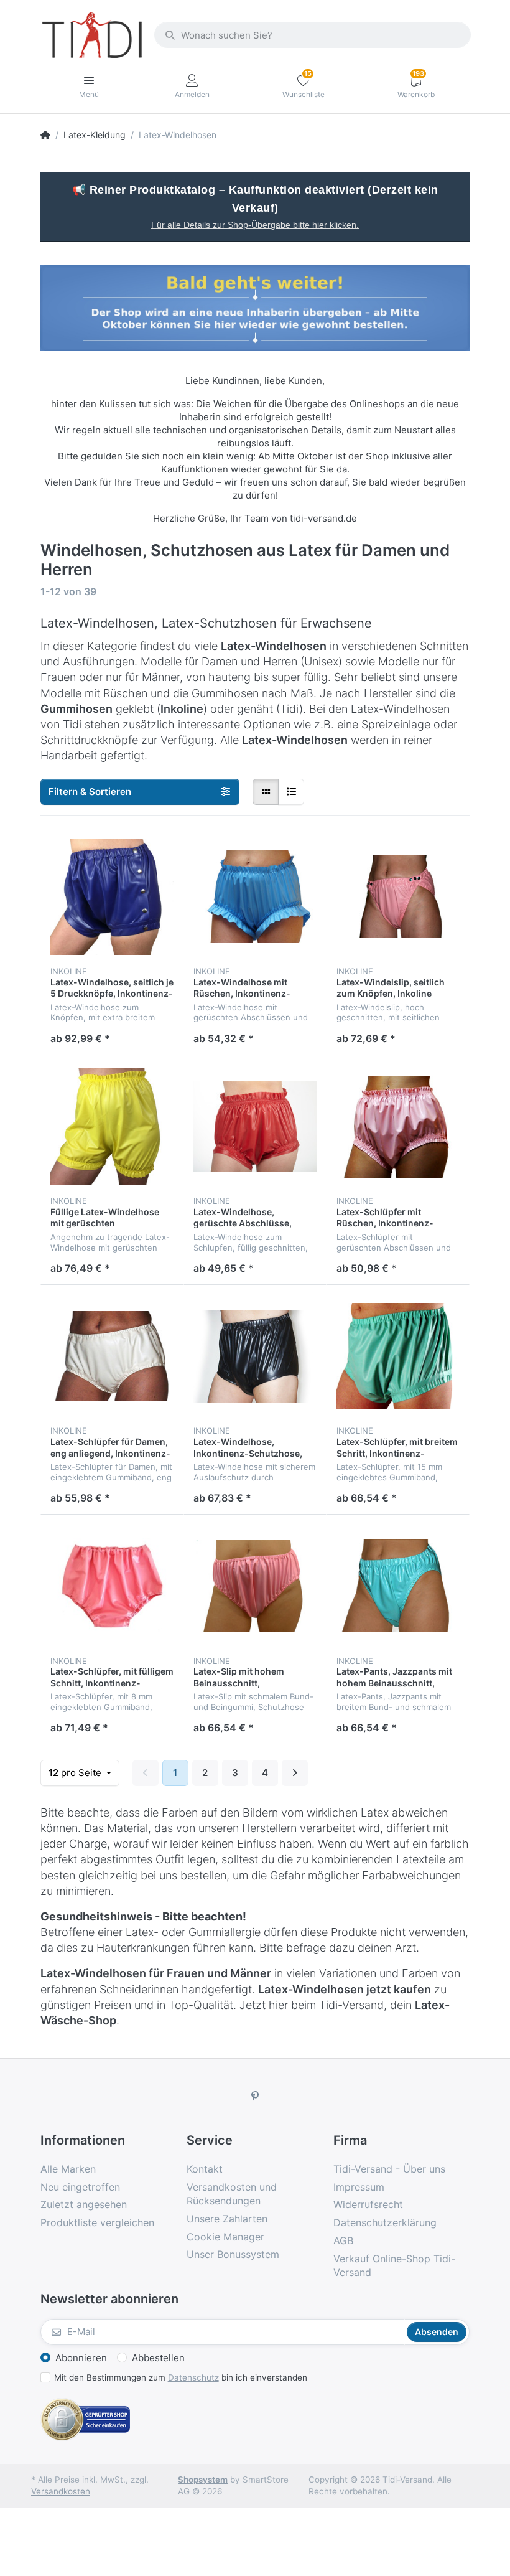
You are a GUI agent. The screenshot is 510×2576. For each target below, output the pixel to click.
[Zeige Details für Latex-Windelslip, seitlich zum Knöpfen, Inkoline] (398, 897)
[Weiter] (295, 1773)
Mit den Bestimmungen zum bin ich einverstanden (181, 2377)
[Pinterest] (255, 2096)
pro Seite (76, 1773)
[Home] (45, 135)
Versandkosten (61, 2491)
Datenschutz (193, 2377)
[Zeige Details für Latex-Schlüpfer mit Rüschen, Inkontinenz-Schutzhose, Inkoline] (398, 1127)
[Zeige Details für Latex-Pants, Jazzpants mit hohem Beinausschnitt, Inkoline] (398, 1586)
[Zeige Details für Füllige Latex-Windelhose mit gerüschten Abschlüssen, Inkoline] (112, 1127)
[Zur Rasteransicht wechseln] (266, 792)
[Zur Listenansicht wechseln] (291, 792)
